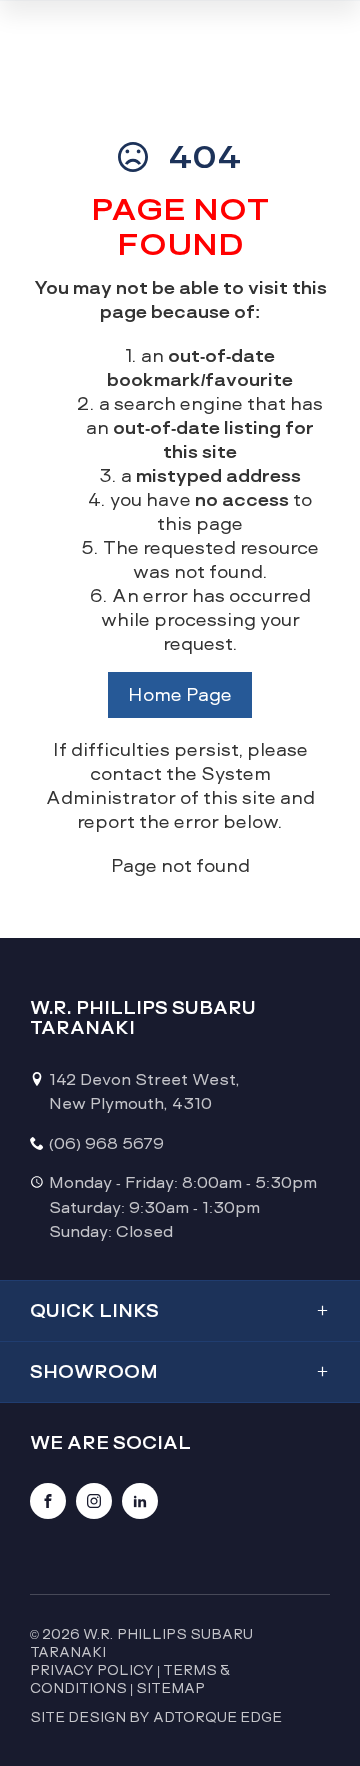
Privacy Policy (92, 1670)
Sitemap (170, 1688)
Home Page (180, 694)
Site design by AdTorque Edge (156, 1717)
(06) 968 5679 (106, 1143)
